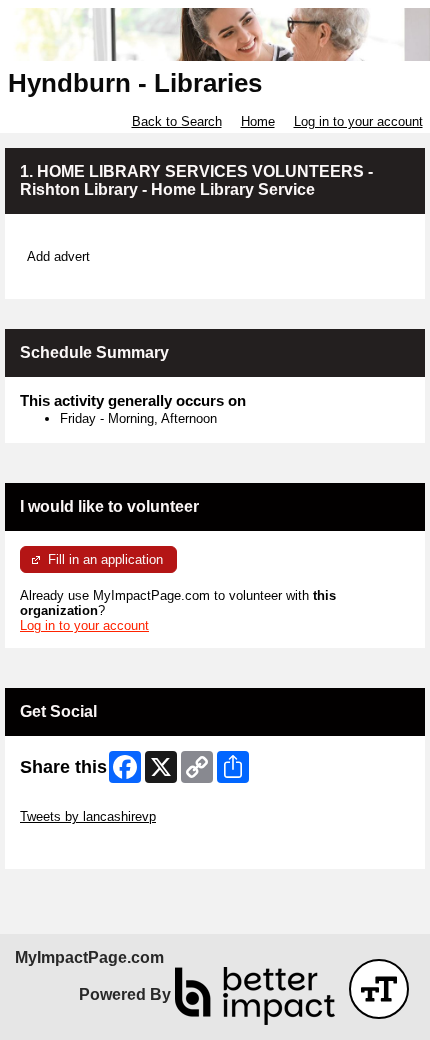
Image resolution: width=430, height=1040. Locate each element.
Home (258, 121)
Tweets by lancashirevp (88, 816)
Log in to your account (358, 121)
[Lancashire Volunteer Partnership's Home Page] (215, 34)
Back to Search (177, 121)
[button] (379, 989)
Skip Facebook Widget (85, 846)
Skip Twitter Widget (76, 801)
